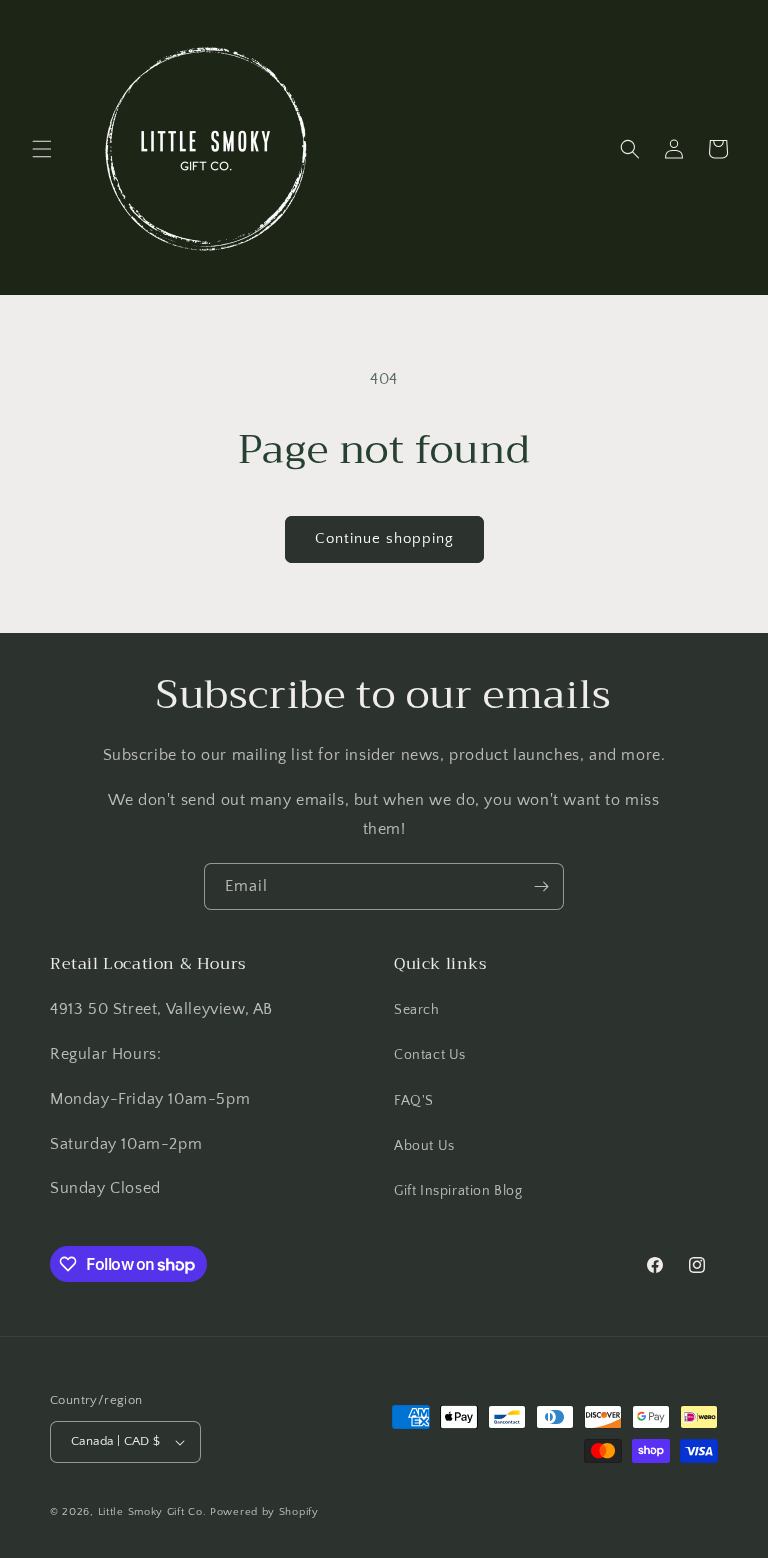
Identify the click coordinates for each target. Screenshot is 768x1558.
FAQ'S (414, 1101)
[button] (42, 149)
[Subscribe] (541, 886)
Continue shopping (384, 538)
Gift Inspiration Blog (458, 1191)
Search (417, 1010)
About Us (424, 1146)
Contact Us (430, 1055)
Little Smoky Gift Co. (152, 1512)
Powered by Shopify (264, 1512)
